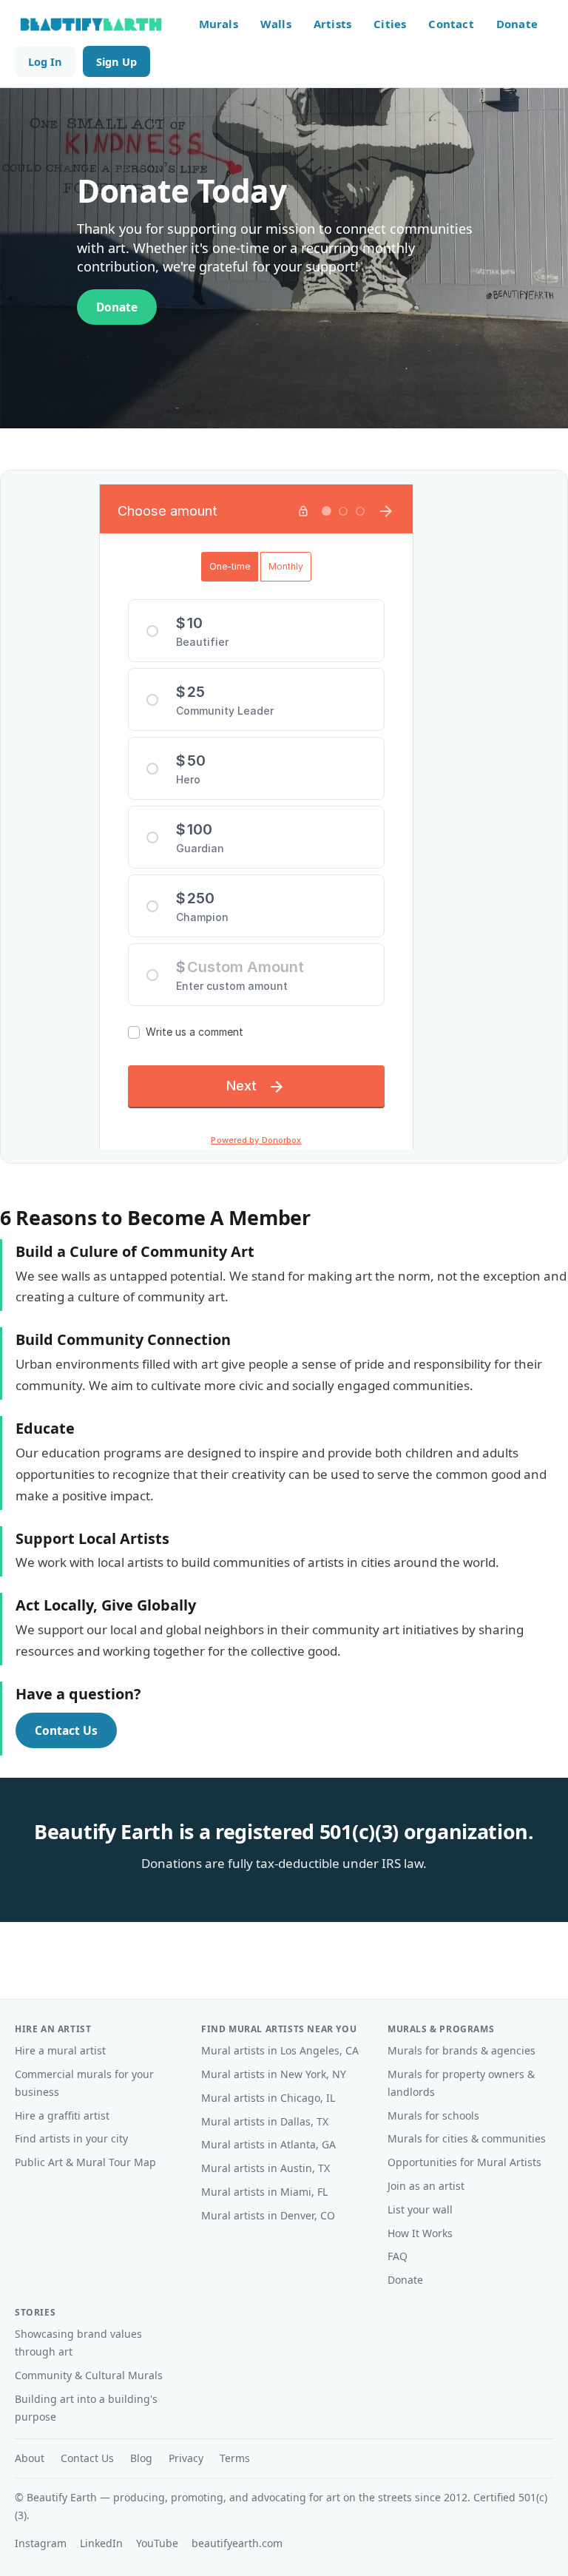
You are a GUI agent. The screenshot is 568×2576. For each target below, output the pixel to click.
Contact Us (66, 1730)
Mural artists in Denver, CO (268, 2215)
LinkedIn (101, 2543)
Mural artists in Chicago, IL (268, 2098)
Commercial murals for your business (84, 2083)
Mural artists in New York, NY (274, 2074)
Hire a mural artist (60, 2050)
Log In (45, 61)
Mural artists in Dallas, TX (265, 2121)
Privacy (186, 2458)
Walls (276, 24)
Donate (517, 24)
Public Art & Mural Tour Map (85, 2162)
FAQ (398, 2256)
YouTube (157, 2543)
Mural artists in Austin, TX (266, 2168)
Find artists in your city (71, 2138)
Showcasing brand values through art (78, 2343)
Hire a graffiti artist (62, 2115)
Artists (332, 24)
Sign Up (116, 61)
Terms (235, 2458)
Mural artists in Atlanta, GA (268, 2144)
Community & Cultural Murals (89, 2375)
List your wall (420, 2209)
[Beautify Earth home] (91, 24)
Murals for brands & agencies (461, 2050)
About (30, 2458)
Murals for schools (433, 2115)
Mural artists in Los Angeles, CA (280, 2050)
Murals (219, 24)
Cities (390, 24)
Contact (451, 24)
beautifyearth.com (237, 2543)
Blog (141, 2458)
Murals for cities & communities (467, 2138)
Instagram (41, 2543)
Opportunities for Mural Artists (464, 2162)
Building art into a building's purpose (86, 2408)
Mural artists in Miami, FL (264, 2192)
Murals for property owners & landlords (461, 2083)
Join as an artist (426, 2186)
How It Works (420, 2233)
